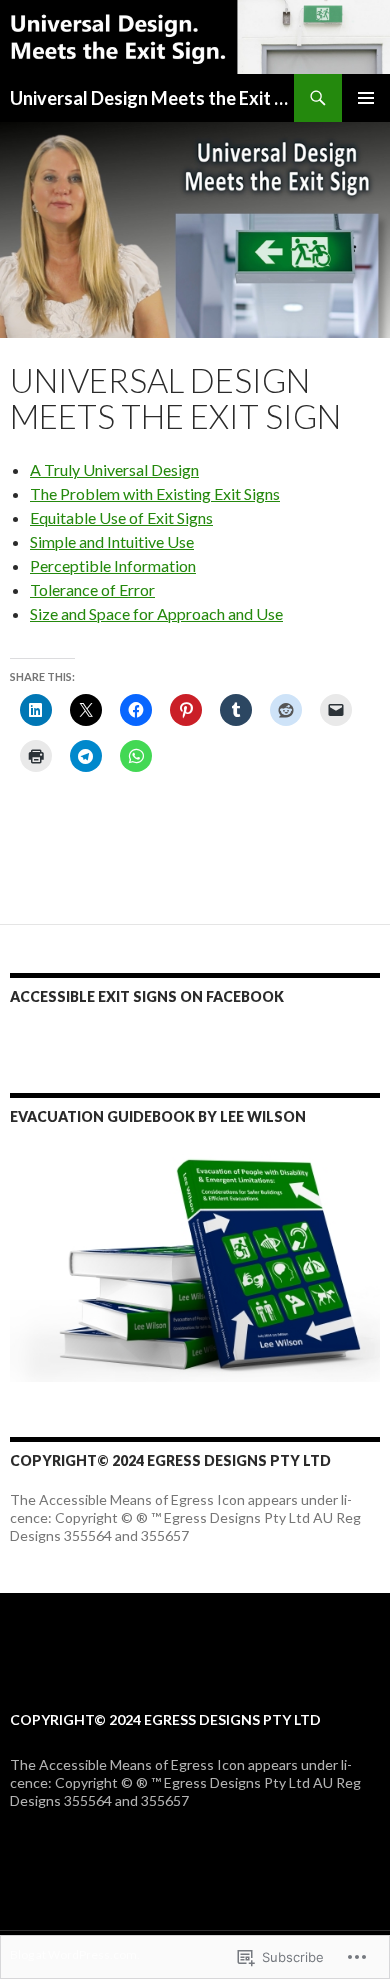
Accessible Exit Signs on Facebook (147, 996)
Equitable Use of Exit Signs (121, 517)
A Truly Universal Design (114, 469)
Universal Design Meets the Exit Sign (152, 98)
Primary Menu (366, 98)
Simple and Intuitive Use (112, 541)
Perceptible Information (113, 565)
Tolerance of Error (92, 589)
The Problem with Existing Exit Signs (155, 493)
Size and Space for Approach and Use (156, 613)
